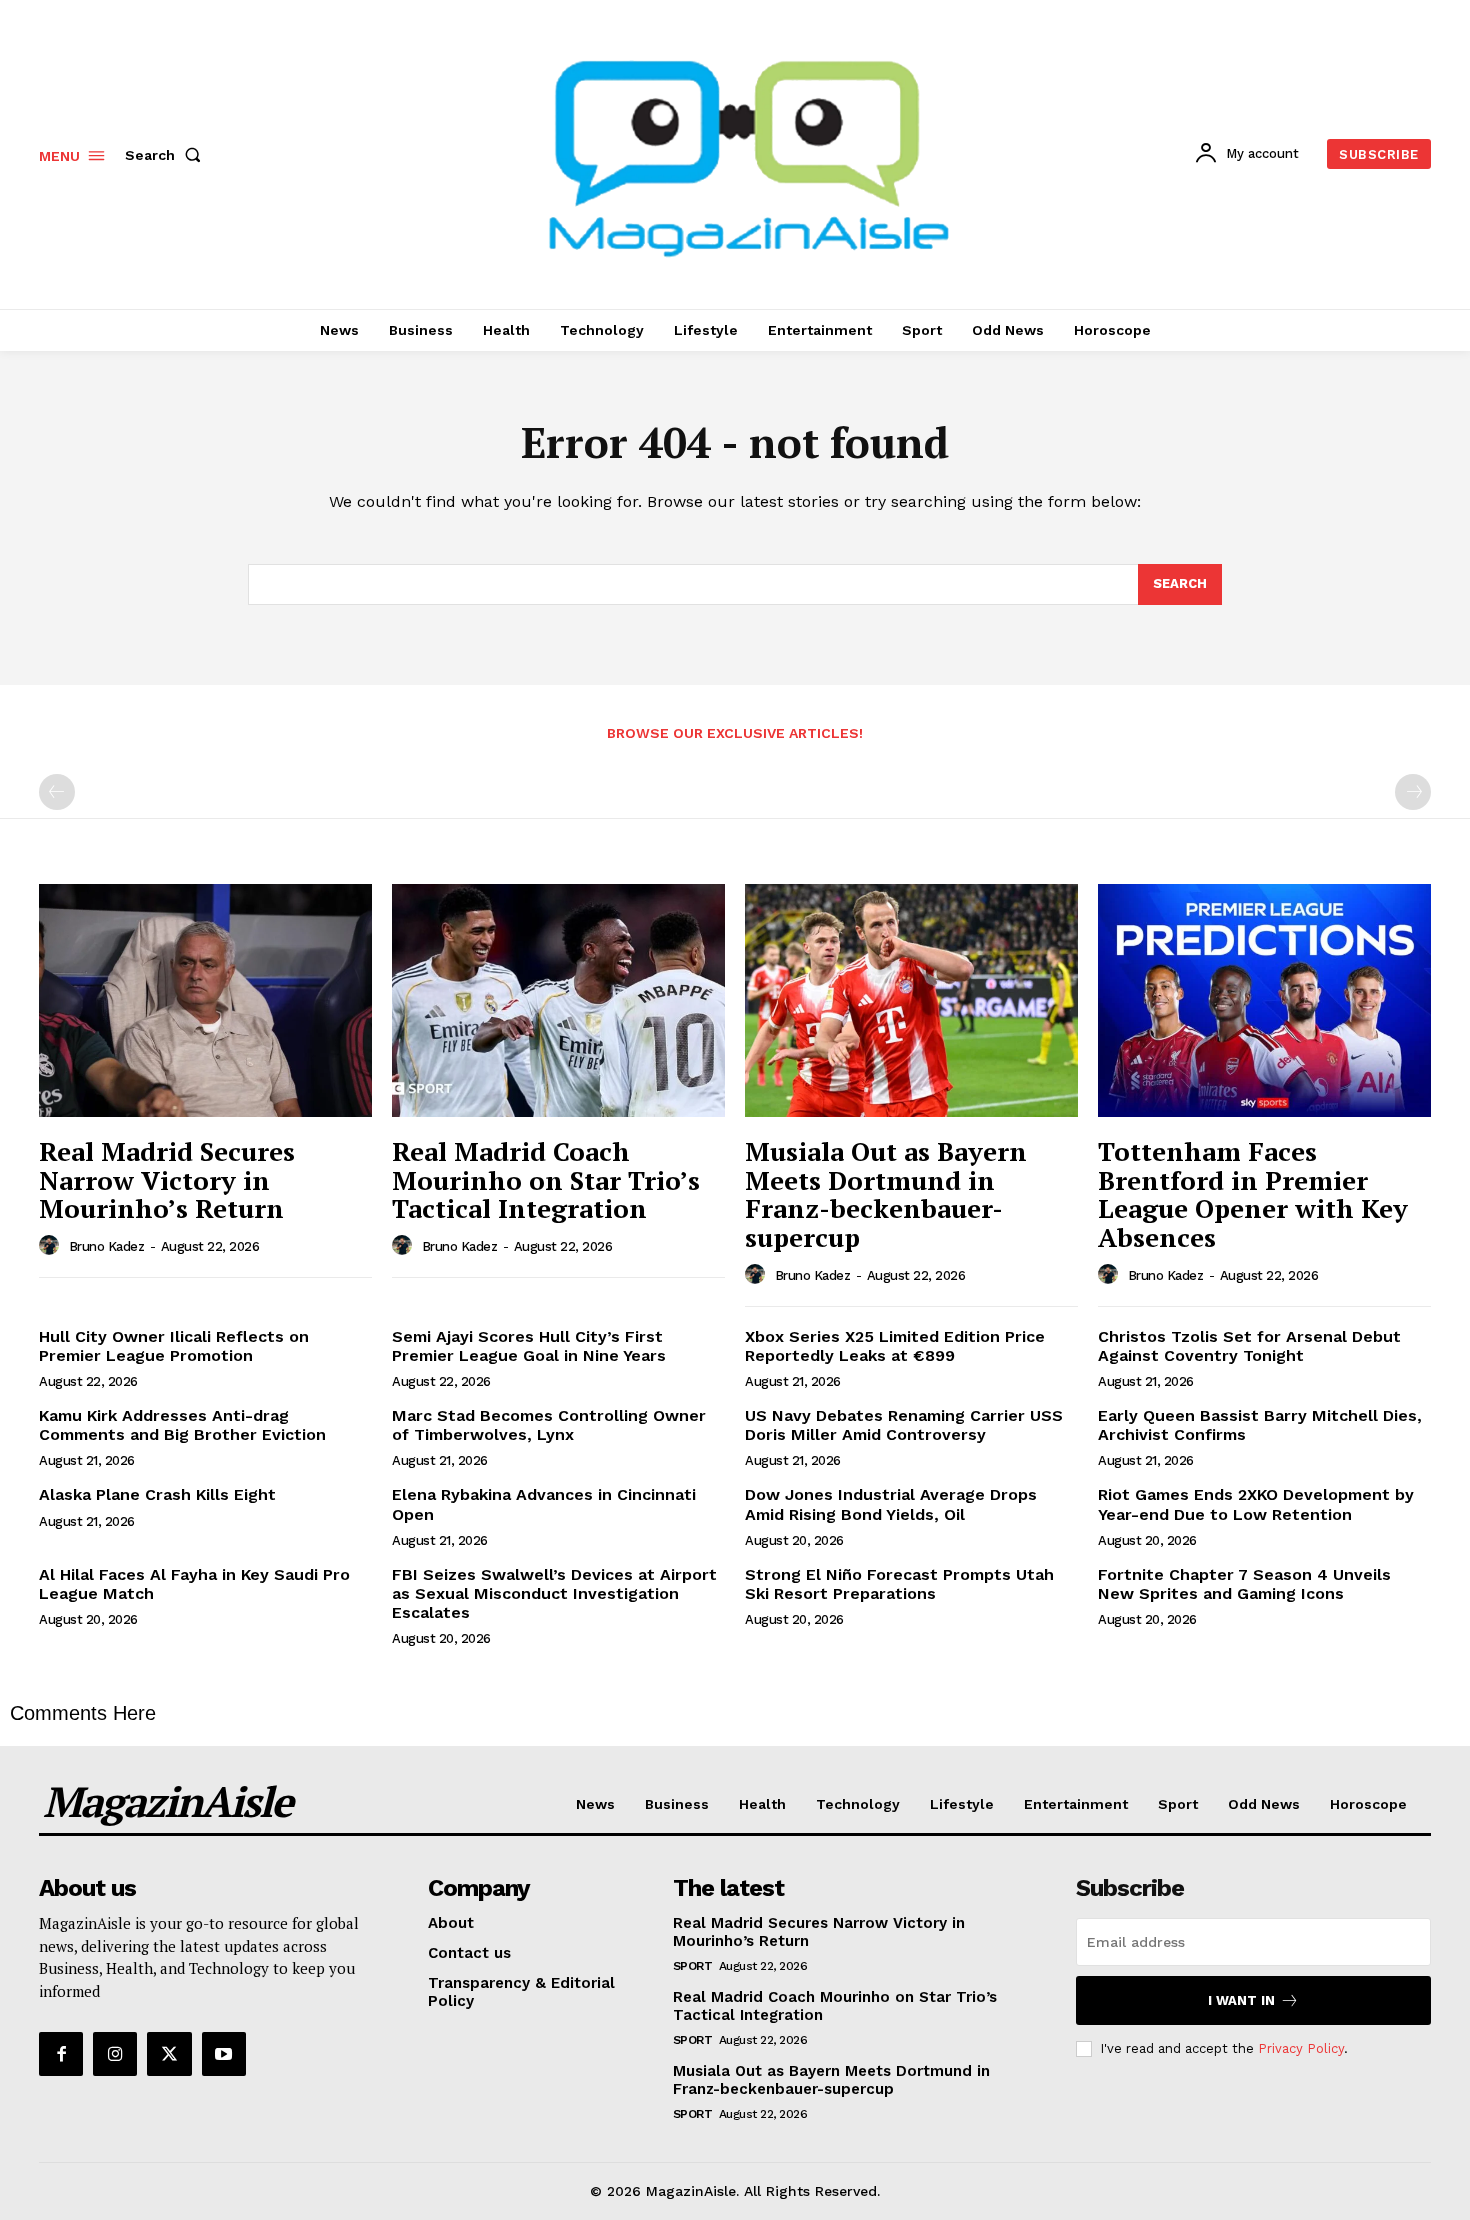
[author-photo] (52, 1246)
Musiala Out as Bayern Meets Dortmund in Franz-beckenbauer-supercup (886, 1194)
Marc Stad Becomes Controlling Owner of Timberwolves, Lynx (549, 1425)
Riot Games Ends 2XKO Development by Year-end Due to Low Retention (1256, 1504)
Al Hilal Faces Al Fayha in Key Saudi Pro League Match (194, 1584)
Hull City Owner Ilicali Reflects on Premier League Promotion (174, 1346)
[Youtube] (224, 2054)
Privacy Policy (1301, 2048)
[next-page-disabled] (1413, 792)
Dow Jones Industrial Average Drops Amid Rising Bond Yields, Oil (891, 1504)
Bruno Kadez (107, 1246)
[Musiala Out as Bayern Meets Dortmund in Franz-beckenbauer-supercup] (911, 1000)
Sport (693, 1966)
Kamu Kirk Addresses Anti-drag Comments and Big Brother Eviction (182, 1425)
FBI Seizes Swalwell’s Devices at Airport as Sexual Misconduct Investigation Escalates (554, 1593)
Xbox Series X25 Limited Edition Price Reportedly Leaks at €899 (895, 1346)
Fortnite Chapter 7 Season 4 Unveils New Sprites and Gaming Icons (1244, 1584)
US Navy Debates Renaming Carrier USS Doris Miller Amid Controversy (904, 1425)
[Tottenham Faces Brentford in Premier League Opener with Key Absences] (1264, 1000)
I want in (1241, 2000)
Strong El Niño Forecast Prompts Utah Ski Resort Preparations (899, 1584)
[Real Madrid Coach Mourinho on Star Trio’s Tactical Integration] (558, 1000)
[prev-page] (57, 792)
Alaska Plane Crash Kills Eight (157, 1494)
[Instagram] (115, 2054)
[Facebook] (61, 2054)
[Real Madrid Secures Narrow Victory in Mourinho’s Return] (205, 1000)
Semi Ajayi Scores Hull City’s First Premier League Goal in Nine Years (529, 1346)
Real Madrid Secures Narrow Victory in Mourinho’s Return (167, 1179)
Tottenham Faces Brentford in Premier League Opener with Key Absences (1253, 1194)
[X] (169, 2054)
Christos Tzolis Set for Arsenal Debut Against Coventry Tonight (1249, 1346)
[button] (167, 155)
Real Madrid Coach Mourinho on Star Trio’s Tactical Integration (546, 1179)
